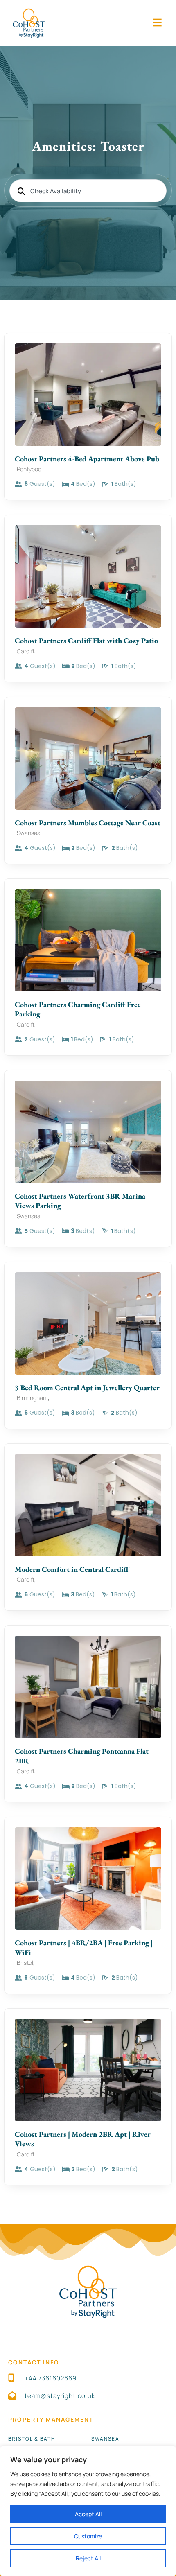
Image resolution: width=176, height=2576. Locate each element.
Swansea (105, 2439)
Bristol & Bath (32, 2439)
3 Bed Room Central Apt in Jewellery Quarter (87, 1387)
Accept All (88, 2514)
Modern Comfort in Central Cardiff (72, 1569)
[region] (88, 2511)
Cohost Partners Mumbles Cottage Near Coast (88, 823)
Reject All (88, 2558)
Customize (88, 2536)
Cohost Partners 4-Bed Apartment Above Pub (87, 459)
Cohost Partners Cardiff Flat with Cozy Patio (86, 640)
